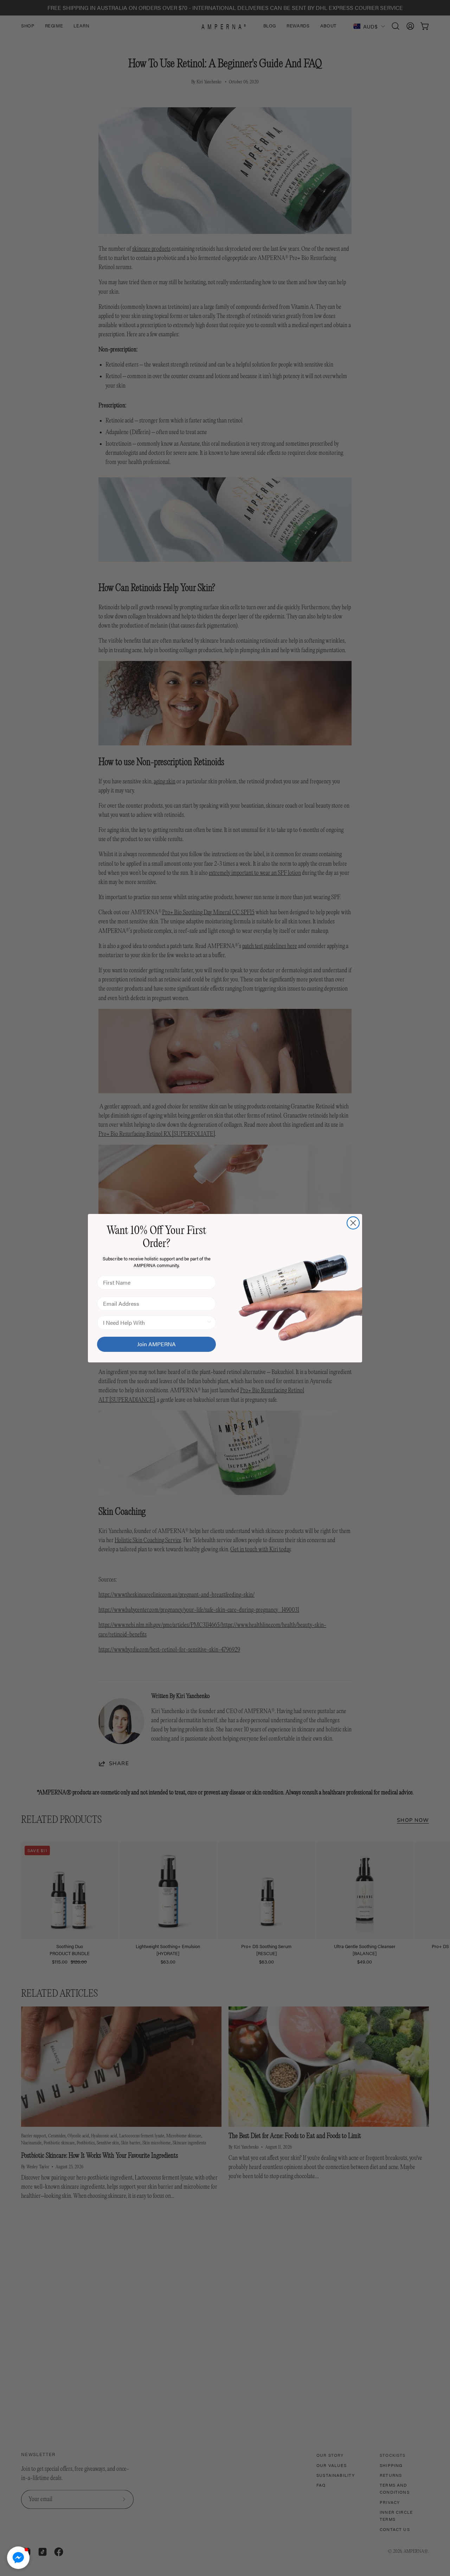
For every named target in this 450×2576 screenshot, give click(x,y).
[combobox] (154, 1323)
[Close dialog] (353, 1223)
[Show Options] (209, 1323)
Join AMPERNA (156, 1344)
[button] (18, 2558)
